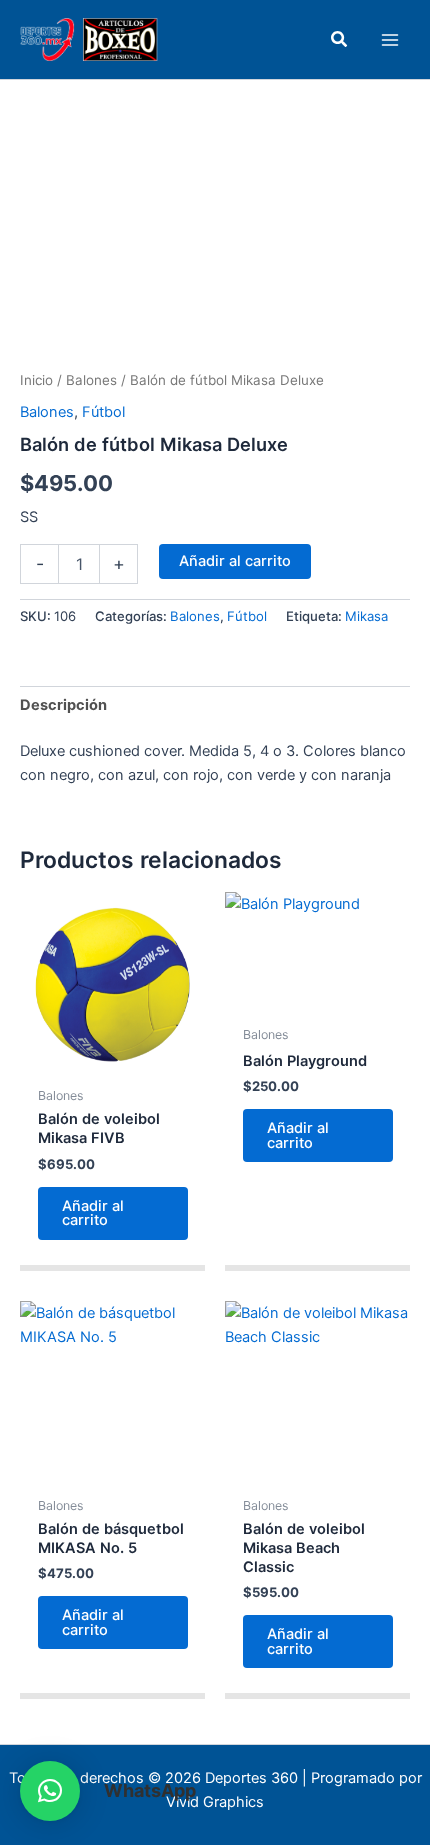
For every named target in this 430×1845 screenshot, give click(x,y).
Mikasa (366, 616)
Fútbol (103, 412)
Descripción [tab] (63, 705)
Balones (91, 380)
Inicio (36, 380)
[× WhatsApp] (50, 1791)
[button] (340, 39)
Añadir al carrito (235, 561)
